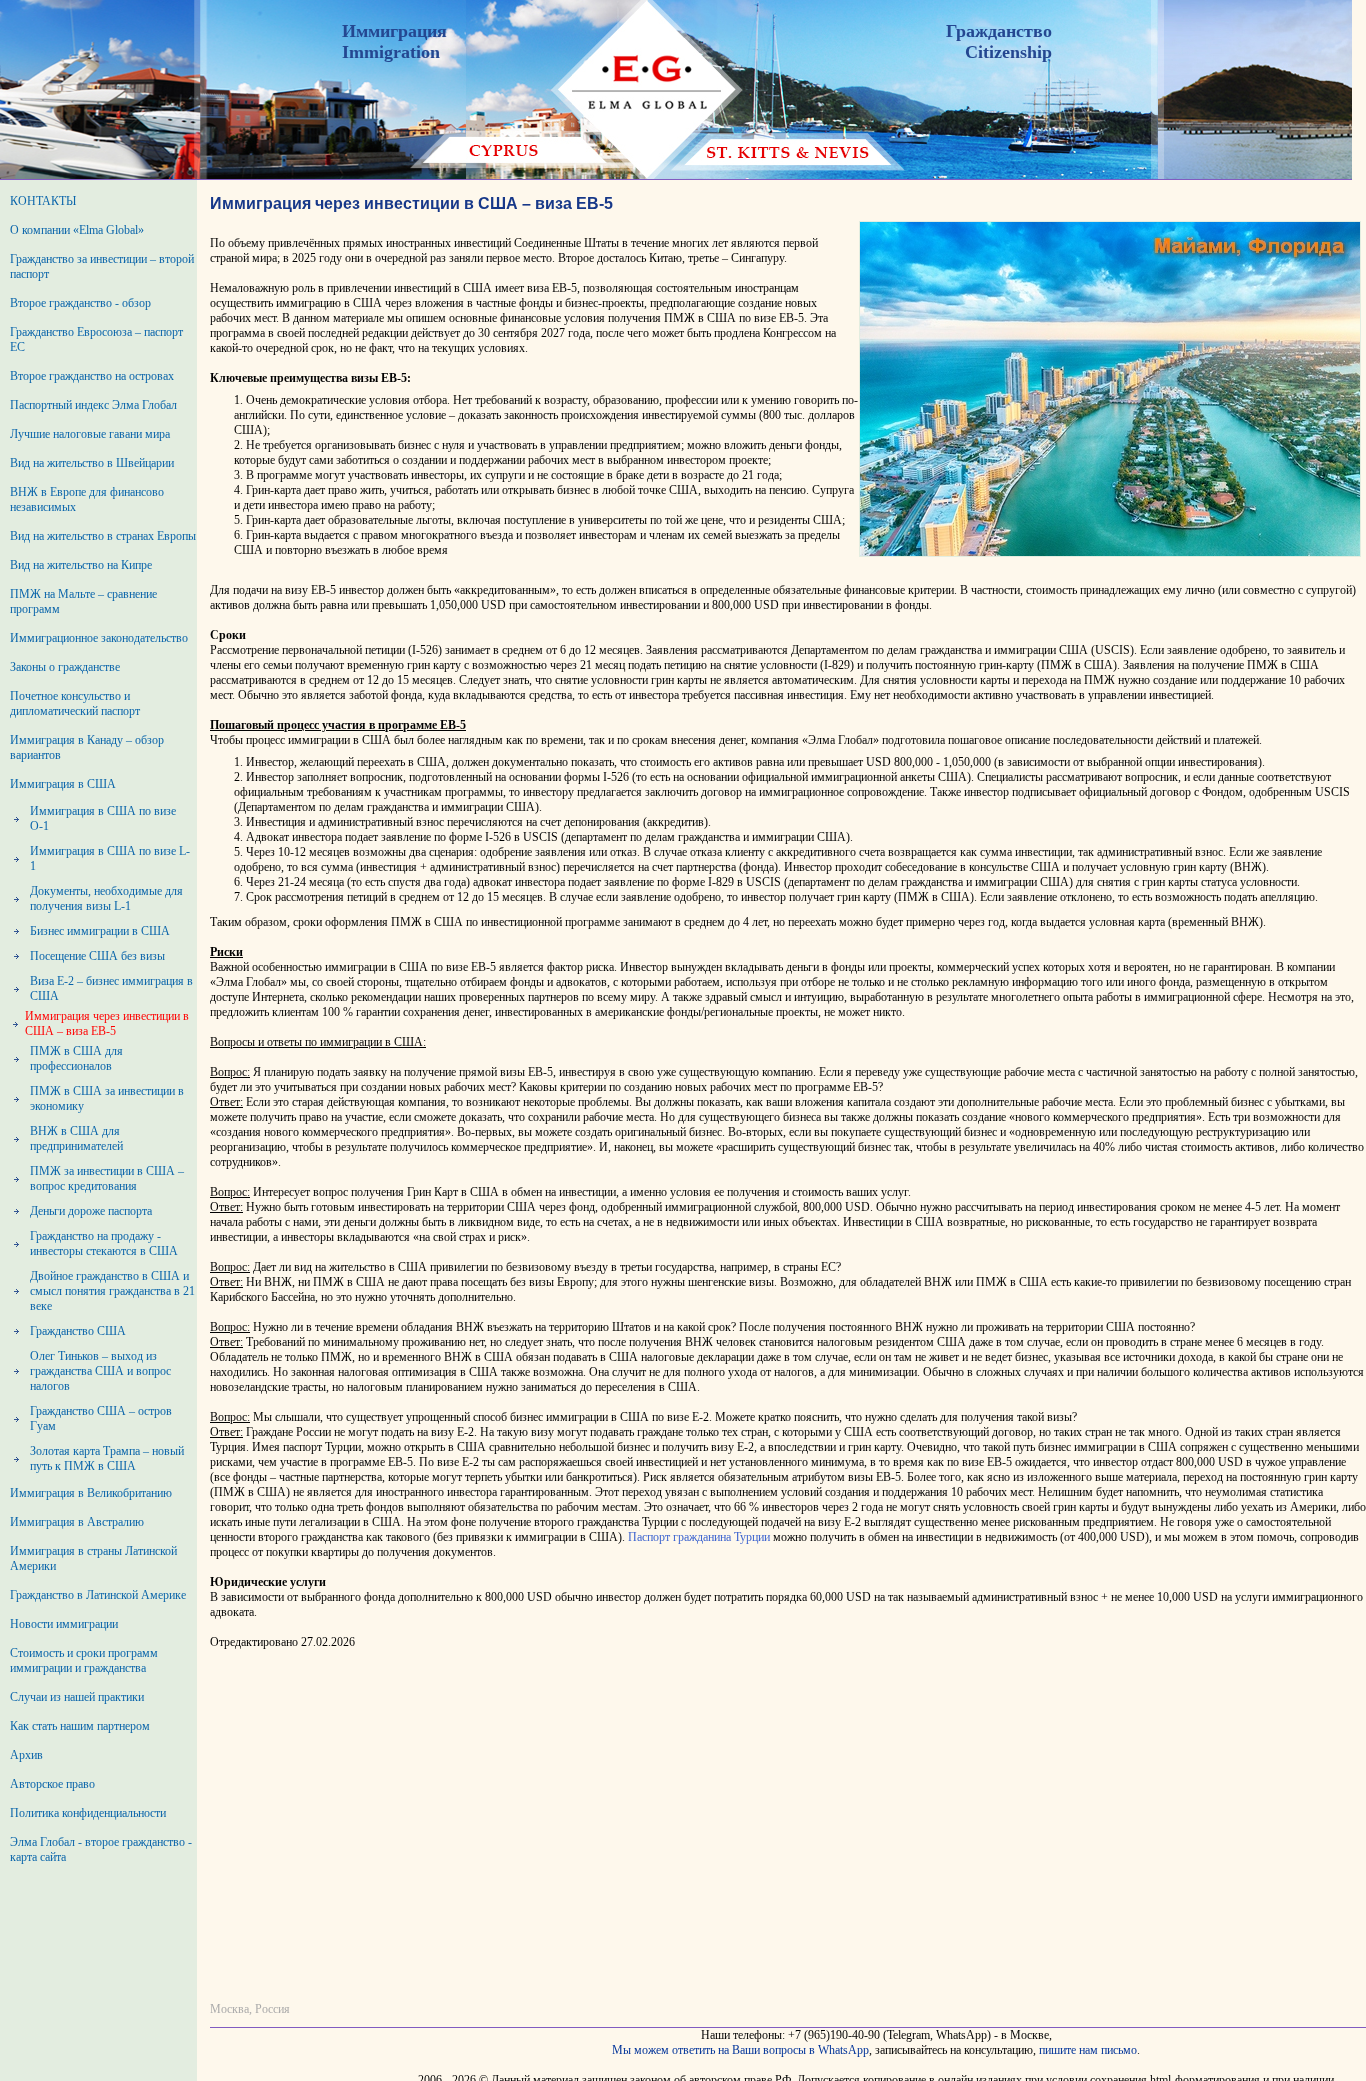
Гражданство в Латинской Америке (98, 1595)
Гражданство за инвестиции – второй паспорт (102, 266)
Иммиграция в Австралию (77, 1522)
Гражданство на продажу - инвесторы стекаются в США (104, 1243)
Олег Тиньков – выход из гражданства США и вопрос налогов (100, 1371)
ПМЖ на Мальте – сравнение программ (83, 601)
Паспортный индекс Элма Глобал (93, 405)
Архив (26, 1755)
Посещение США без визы (97, 956)
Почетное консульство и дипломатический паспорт (75, 703)
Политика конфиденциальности (88, 1813)
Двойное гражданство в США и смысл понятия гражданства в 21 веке (112, 1291)
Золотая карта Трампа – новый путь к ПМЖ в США (107, 1458)
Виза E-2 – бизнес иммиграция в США (111, 988)
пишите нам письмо (1088, 2050)
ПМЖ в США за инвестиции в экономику (107, 1098)
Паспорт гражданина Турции (699, 1537)
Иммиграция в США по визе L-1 (110, 858)
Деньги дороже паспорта (91, 1211)
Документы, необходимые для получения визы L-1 (106, 898)
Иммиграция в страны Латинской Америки (93, 1558)
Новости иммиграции (64, 1624)
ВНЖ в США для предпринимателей (76, 1138)
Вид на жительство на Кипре (81, 565)
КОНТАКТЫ (43, 201)
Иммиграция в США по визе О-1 (103, 818)
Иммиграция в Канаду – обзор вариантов (87, 747)
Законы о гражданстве (65, 667)
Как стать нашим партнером (80, 1726)
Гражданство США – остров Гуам (101, 1418)
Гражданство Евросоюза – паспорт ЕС (96, 339)
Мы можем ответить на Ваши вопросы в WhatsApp (740, 2050)
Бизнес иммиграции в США (100, 931)
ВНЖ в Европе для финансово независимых (87, 499)
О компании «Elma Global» (77, 230)
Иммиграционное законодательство (99, 638)
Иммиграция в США (63, 784)
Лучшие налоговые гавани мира (90, 434)
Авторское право (52, 1784)
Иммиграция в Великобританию (91, 1493)
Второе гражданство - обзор (80, 303)
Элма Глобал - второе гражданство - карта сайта (101, 1849)
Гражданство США (78, 1331)
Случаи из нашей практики (77, 1697)
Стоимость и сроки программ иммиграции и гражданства (84, 1660)
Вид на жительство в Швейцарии (92, 463)
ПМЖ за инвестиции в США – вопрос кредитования (107, 1178)
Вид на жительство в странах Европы (103, 536)
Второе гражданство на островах (92, 376)
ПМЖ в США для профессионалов (76, 1058)
